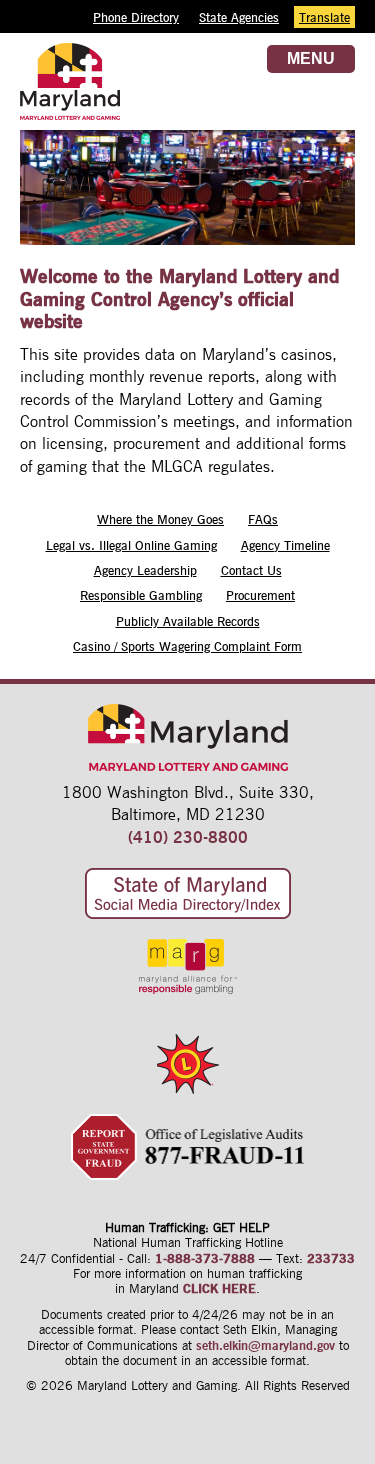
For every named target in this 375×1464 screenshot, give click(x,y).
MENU (311, 58)
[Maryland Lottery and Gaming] (70, 102)
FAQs (263, 519)
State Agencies (239, 17)
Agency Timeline (285, 545)
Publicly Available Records (188, 621)
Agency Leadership (145, 570)
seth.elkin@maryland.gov (265, 1345)
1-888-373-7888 (205, 1258)
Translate (324, 17)
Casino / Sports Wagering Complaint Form (187, 646)
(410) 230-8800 (188, 837)
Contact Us (251, 570)
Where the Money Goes (160, 519)
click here (219, 1288)
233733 (331, 1258)
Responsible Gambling (141, 595)
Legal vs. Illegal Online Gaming (131, 545)
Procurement (260, 595)
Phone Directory (136, 17)
